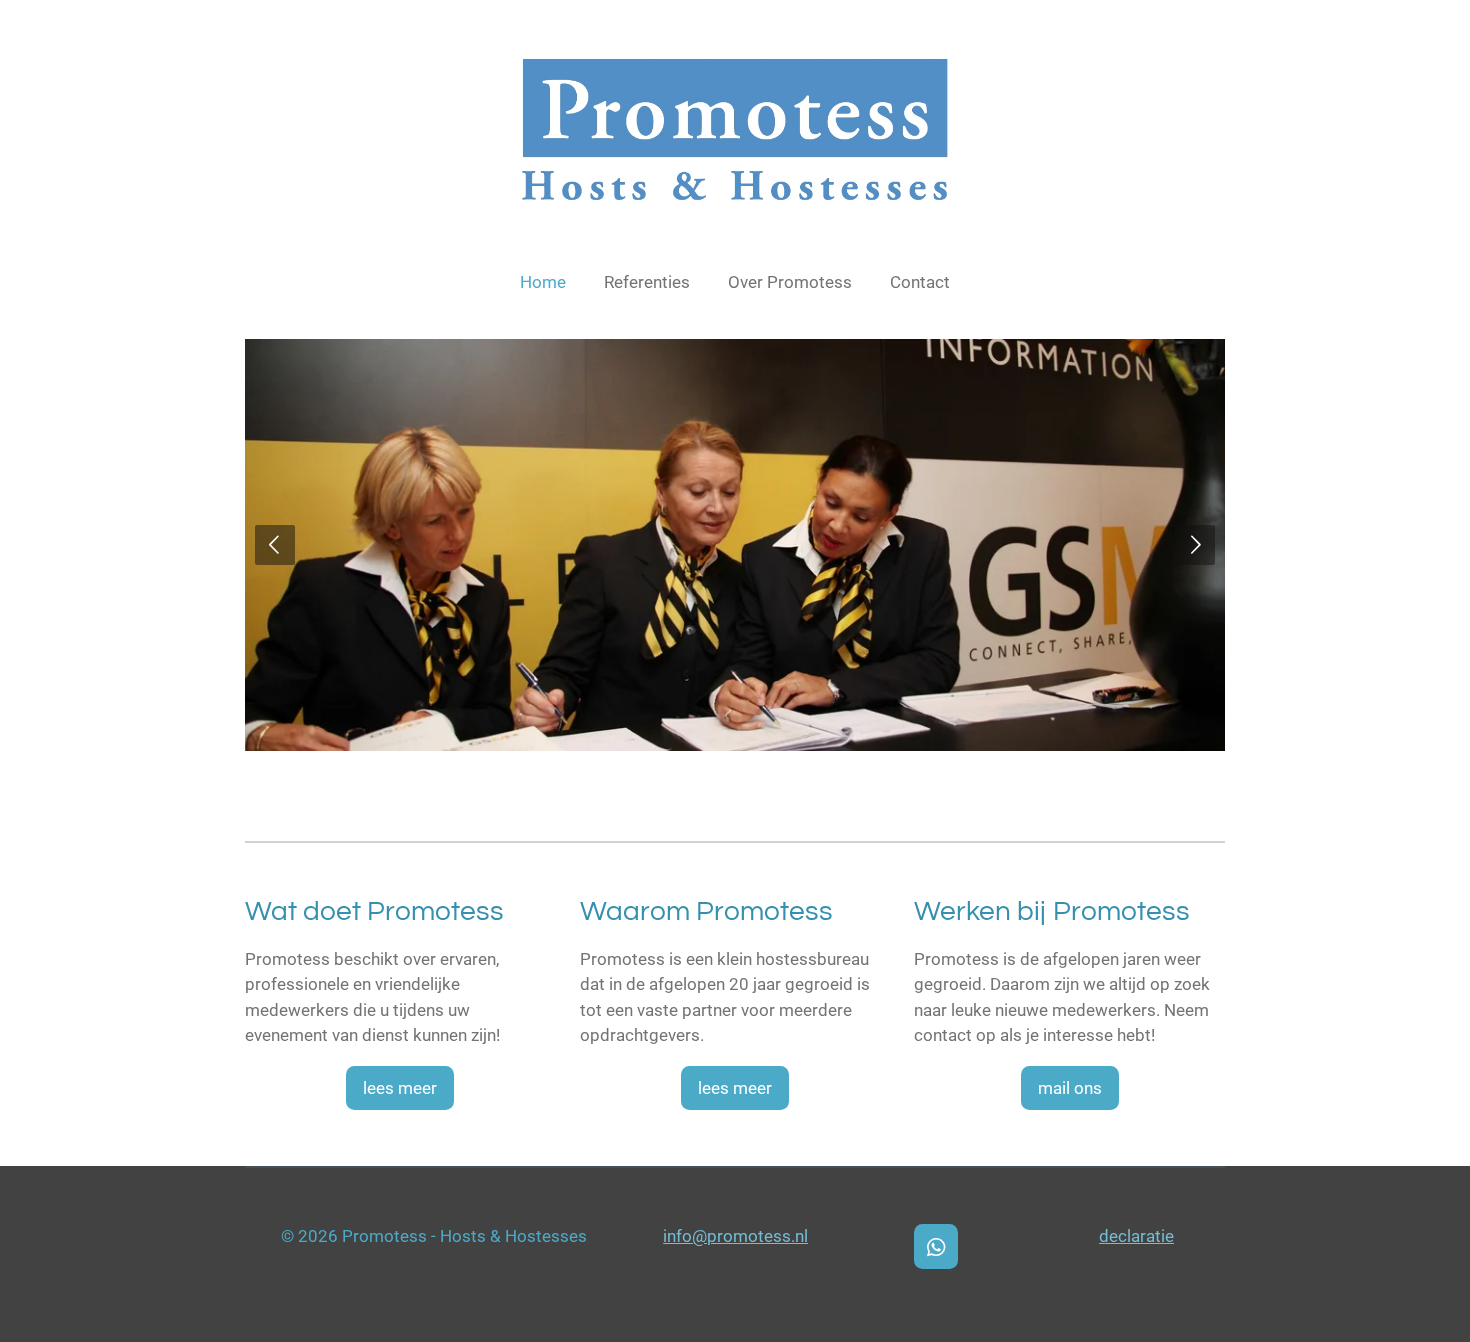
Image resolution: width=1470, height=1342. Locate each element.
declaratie (1136, 1236)
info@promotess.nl (735, 1236)
